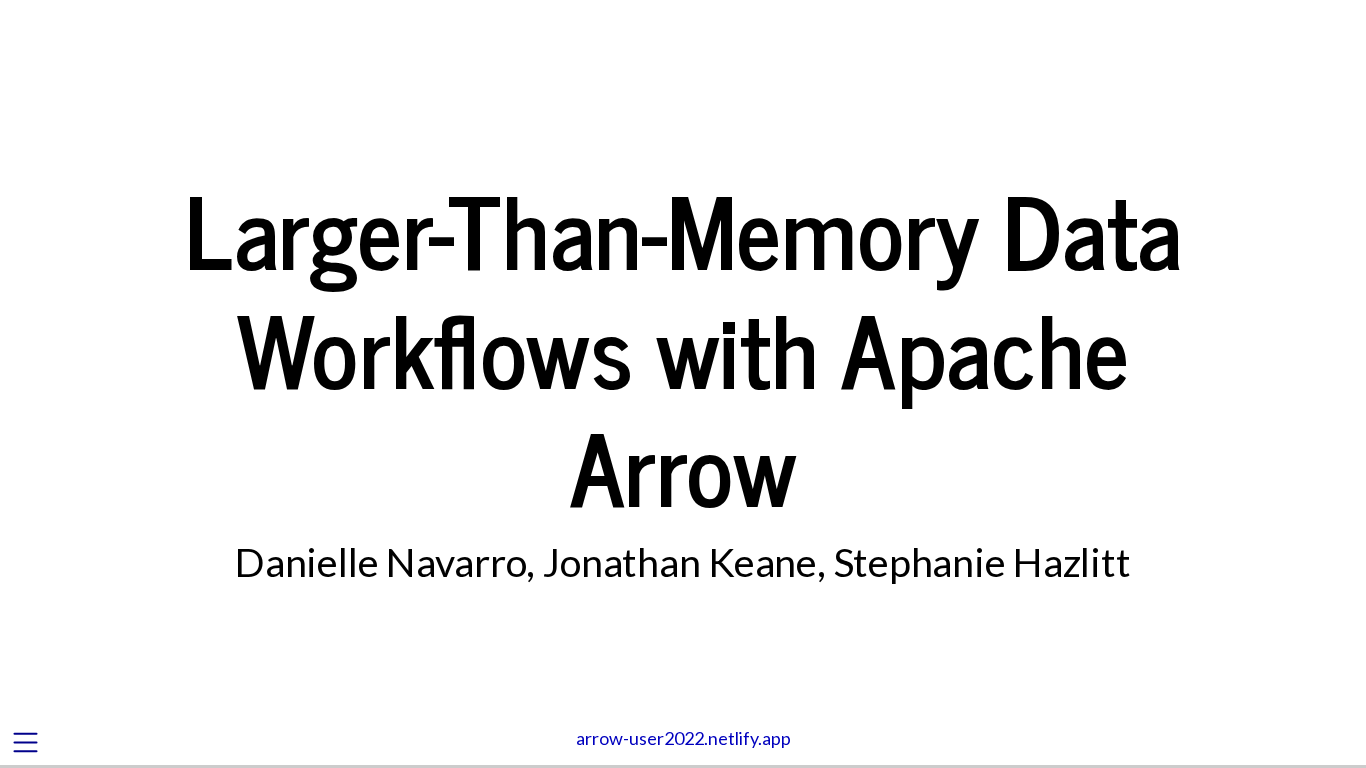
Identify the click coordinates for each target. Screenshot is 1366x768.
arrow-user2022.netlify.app (683, 738)
